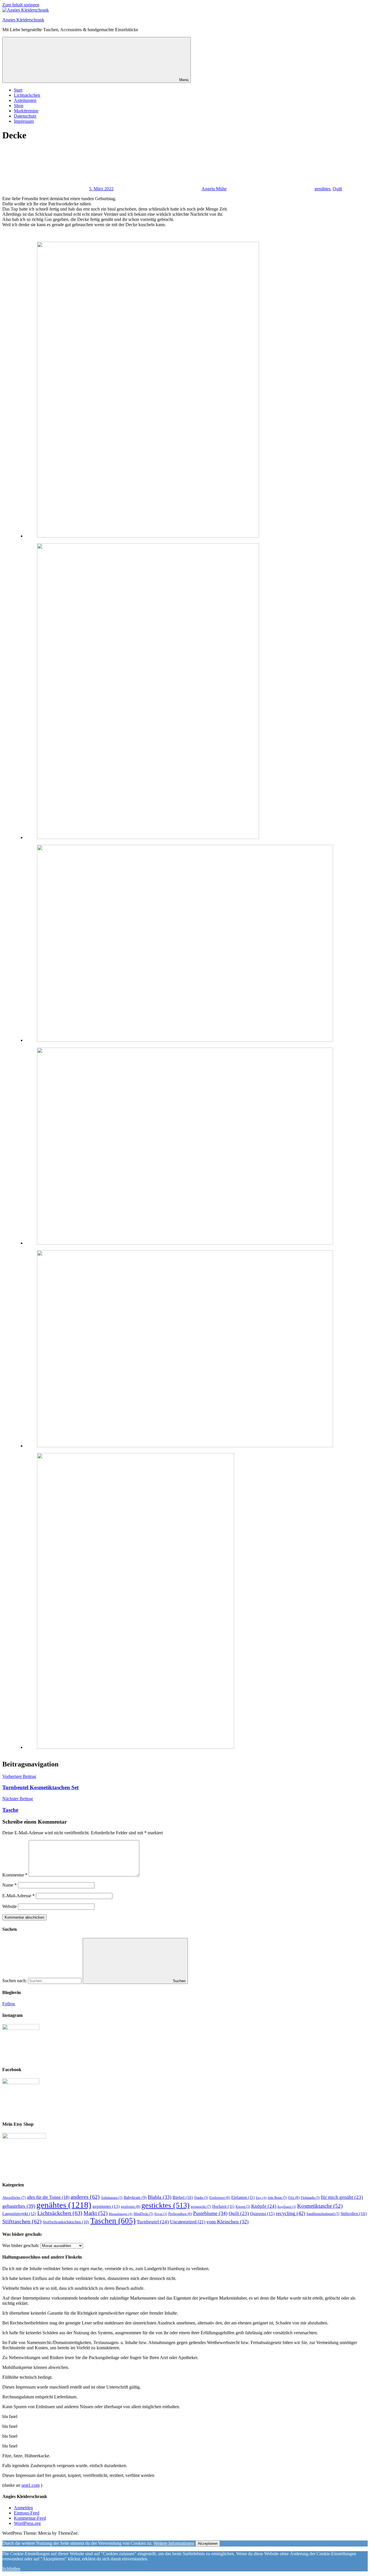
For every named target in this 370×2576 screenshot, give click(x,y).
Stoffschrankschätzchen (66, 2222)
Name (10, 1885)
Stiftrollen (354, 2213)
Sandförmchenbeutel (323, 2214)
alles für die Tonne (48, 2197)
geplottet (131, 2206)
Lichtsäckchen (27, 95)
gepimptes (106, 2206)
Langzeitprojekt (19, 2214)
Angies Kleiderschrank (23, 20)
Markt (96, 2213)
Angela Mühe (214, 189)
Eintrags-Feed (27, 2513)
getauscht (201, 2206)
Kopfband (287, 2207)
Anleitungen (25, 100)
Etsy (261, 2198)
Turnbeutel (153, 2222)
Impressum (24, 121)
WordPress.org (27, 2523)
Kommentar (15, 1875)
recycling (291, 2213)
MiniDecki (143, 2214)
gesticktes (165, 2205)
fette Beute (277, 2198)
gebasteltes (19, 2206)
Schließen (11, 2569)
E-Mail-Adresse (18, 1896)
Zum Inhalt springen (21, 5)
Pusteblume (210, 2213)
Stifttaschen (22, 2221)
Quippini (262, 2213)
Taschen (113, 2221)
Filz (294, 2197)
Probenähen (180, 2214)
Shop (19, 106)
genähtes (322, 189)
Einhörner (220, 2198)
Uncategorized (188, 2222)
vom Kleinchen (227, 2222)
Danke (201, 2198)
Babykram (135, 2197)
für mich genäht (342, 2197)
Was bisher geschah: (21, 2245)
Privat (161, 2214)
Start (18, 90)
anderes (85, 2197)
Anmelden (23, 2508)
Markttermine (26, 111)
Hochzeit (223, 2206)
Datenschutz (25, 116)
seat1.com (30, 2485)
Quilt (337, 189)
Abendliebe (14, 2197)
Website (10, 1906)
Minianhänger (121, 2214)
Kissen (243, 2207)
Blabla (160, 2197)
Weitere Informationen (174, 2543)
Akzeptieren (208, 2544)
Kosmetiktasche (320, 2206)
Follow (9, 2004)
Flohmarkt (310, 2198)
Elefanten (243, 2197)
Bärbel (183, 2197)
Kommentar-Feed (30, 2518)
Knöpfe (264, 2206)
